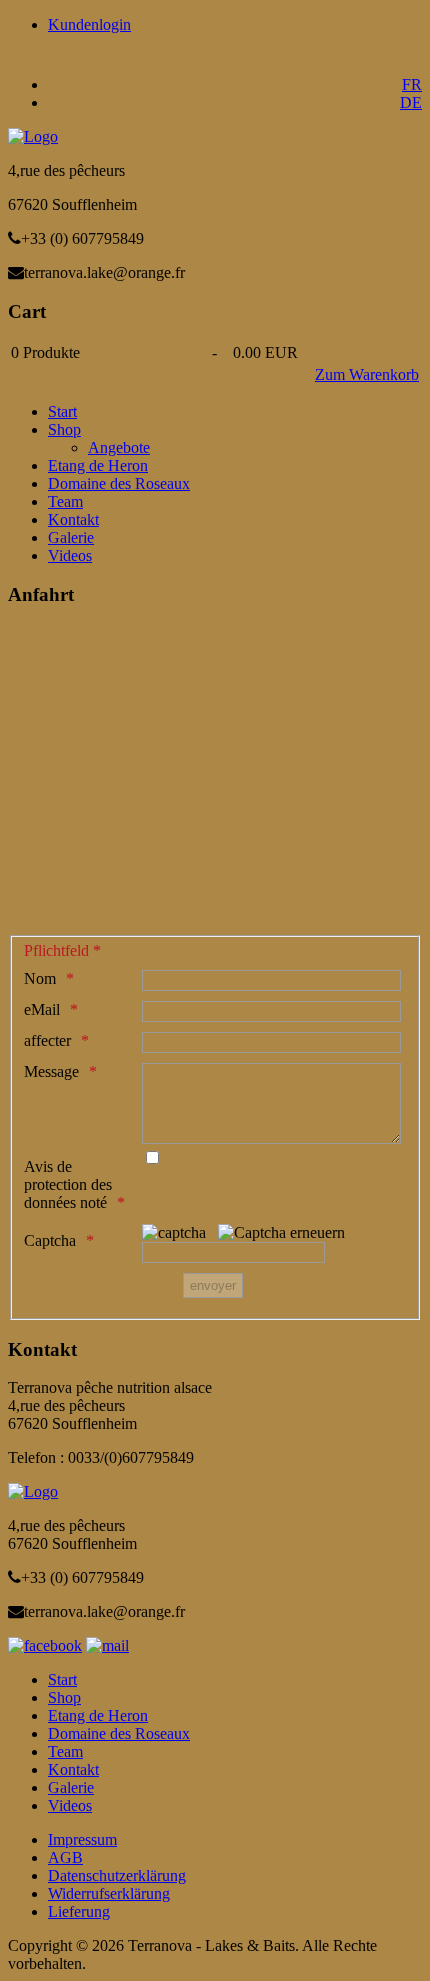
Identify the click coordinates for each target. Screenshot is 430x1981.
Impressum (82, 1839)
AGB (65, 1857)
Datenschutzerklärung (117, 1875)
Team (65, 501)
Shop (64, 429)
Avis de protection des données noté (68, 1184)
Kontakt (73, 519)
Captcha (50, 1240)
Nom (40, 978)
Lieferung (79, 1911)
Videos (70, 555)
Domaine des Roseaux (119, 483)
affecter (47, 1040)
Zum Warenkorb (367, 374)
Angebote (119, 447)
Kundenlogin (89, 24)
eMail (42, 1009)
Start (62, 411)
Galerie (71, 537)
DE (411, 102)
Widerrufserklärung (109, 1893)
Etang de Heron (98, 465)
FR (412, 84)
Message (51, 1071)
